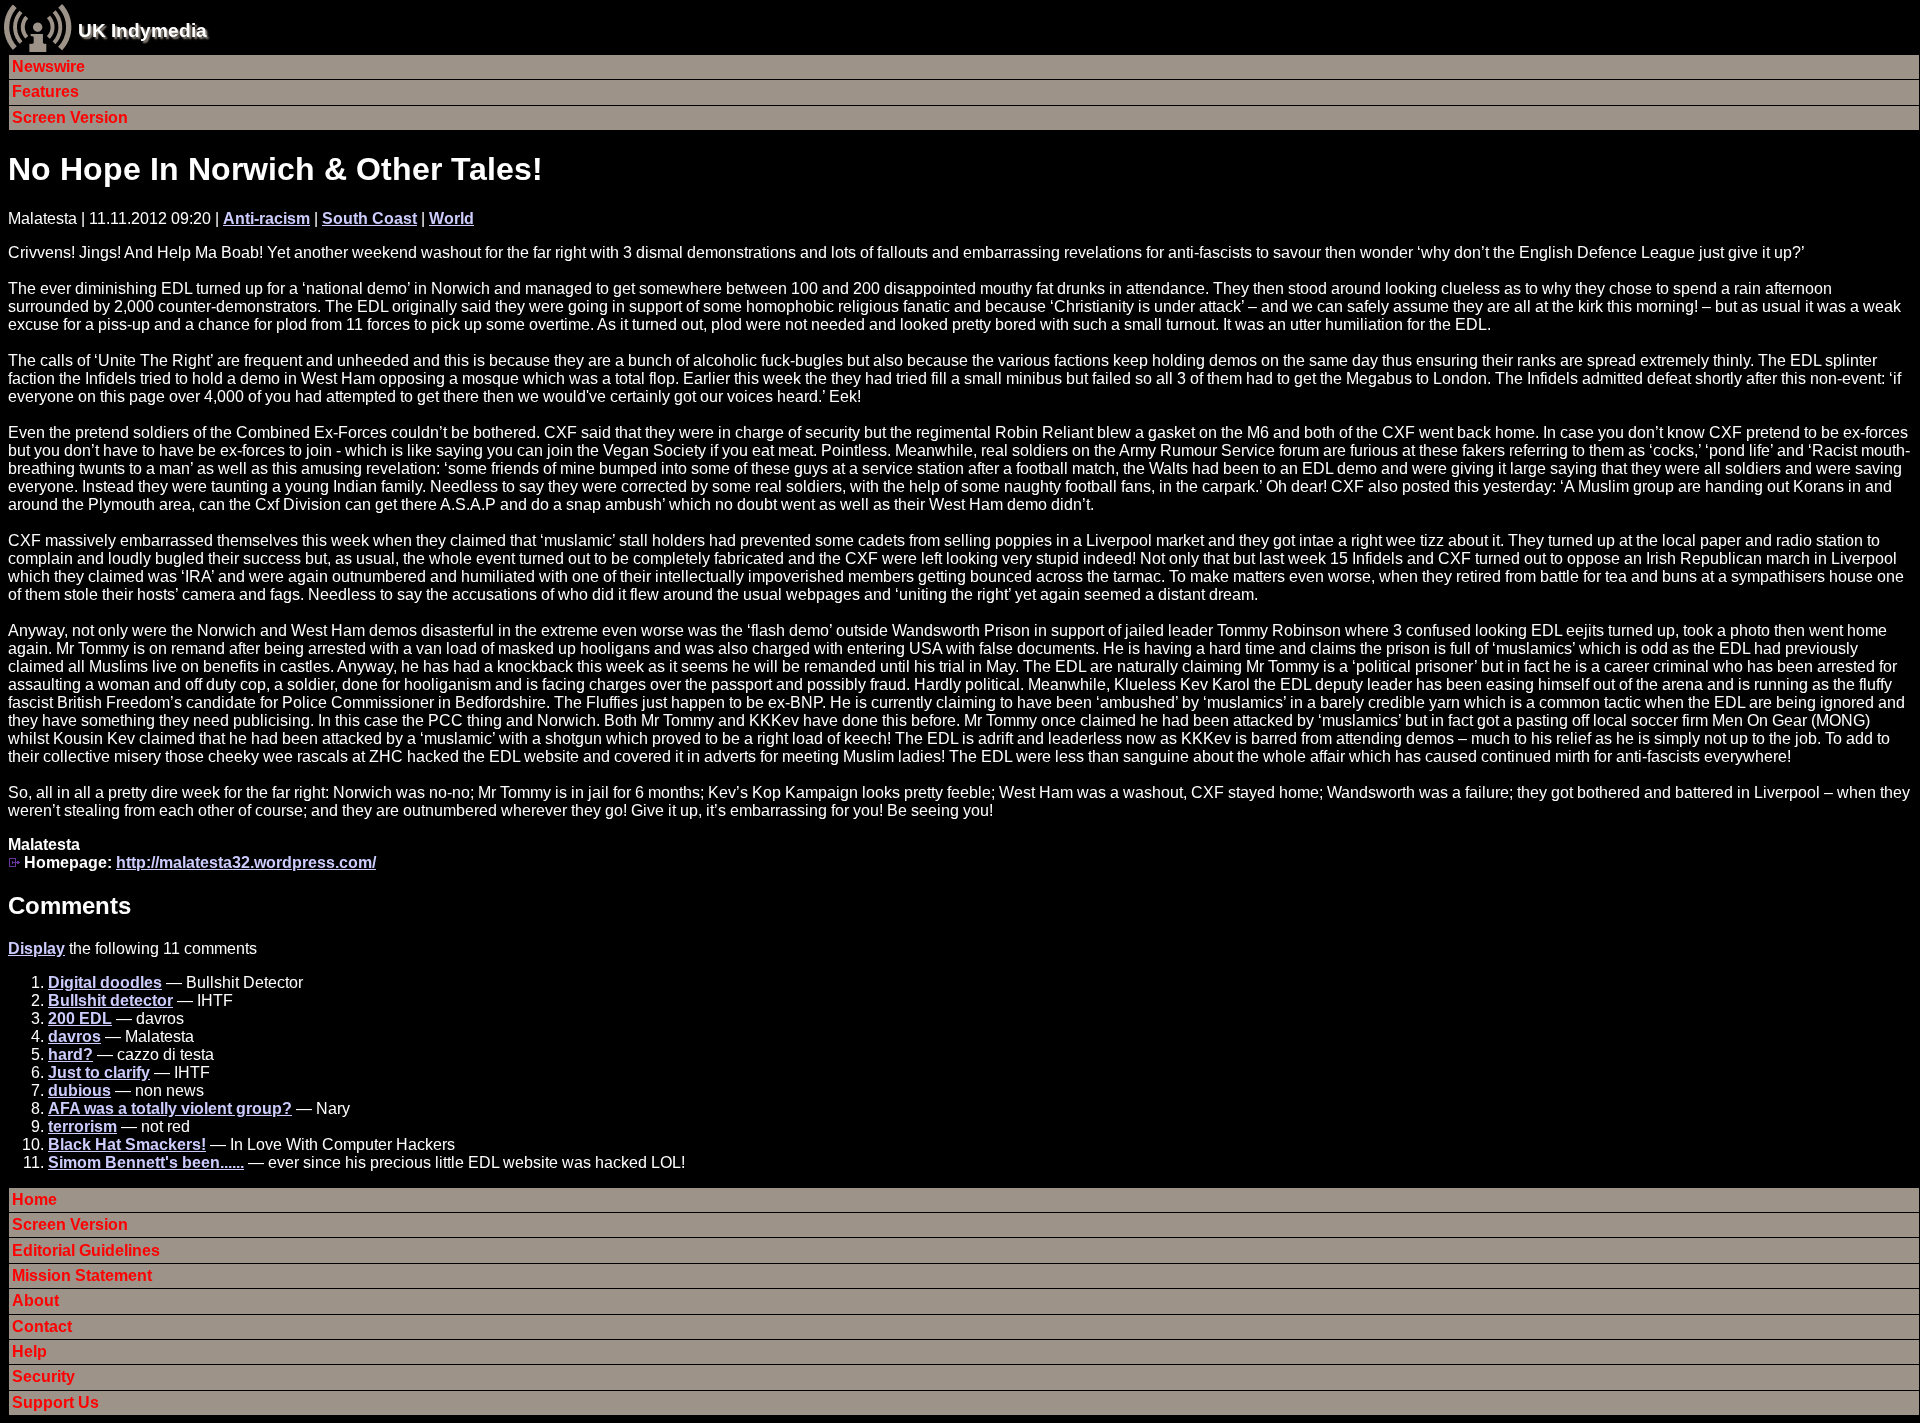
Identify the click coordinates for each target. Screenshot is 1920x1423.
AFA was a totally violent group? (170, 1108)
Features (45, 91)
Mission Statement (82, 1275)
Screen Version (70, 117)
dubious (79, 1090)
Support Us (55, 1402)
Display (36, 948)
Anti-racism (266, 218)
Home (34, 1199)
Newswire (48, 66)
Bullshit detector (110, 1000)
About (35, 1300)
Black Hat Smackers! (127, 1144)
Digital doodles (105, 982)
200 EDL (80, 1018)
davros (74, 1036)
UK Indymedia (142, 30)
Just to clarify (99, 1072)
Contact (42, 1326)
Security (43, 1376)
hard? (70, 1054)
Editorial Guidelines (86, 1250)
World (451, 218)
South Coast (369, 218)
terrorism (82, 1126)
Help (29, 1351)
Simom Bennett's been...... (146, 1162)
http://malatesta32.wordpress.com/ (246, 862)
